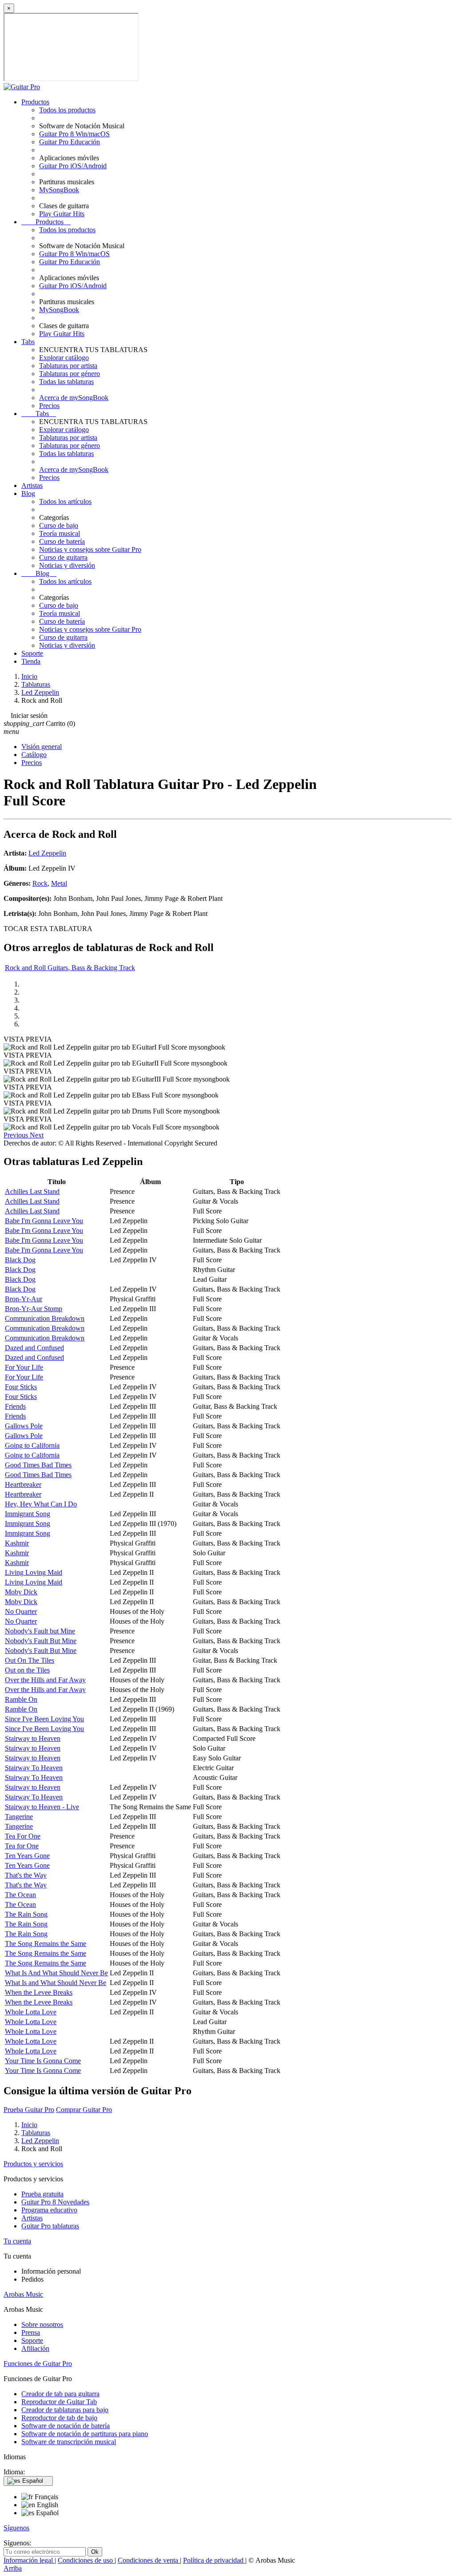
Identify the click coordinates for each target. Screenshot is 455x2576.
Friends (15, 1406)
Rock (40, 883)
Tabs (28, 342)
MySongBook (59, 190)
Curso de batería (62, 541)
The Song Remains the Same (46, 1944)
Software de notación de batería (66, 2426)
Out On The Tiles (30, 1660)
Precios (49, 406)
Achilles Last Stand (32, 1191)
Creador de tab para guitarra (60, 2394)
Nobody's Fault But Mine (41, 1641)
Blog (28, 493)
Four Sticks (21, 1387)
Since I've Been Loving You (44, 1719)
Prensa (31, 2332)
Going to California (32, 1445)
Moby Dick (21, 1592)
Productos (35, 102)
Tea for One (22, 1846)
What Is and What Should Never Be (56, 1983)
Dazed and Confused (34, 1348)
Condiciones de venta (149, 2560)
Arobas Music (23, 2294)
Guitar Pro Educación (70, 142)
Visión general (42, 747)
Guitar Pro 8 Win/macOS (74, 134)
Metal (59, 883)
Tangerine (19, 1817)
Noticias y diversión (67, 565)
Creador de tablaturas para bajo (65, 2410)
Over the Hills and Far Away (45, 1680)
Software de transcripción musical (69, 2442)
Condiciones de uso (86, 2560)
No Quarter (21, 1611)
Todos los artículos (65, 501)
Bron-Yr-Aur (24, 1299)
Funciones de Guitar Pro (38, 2364)
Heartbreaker (23, 1484)
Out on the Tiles (27, 1670)
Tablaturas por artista (68, 366)
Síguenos (16, 2528)
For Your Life (24, 1367)
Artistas (32, 485)
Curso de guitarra (63, 557)
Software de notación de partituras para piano (85, 2434)
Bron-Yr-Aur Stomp (34, 1309)
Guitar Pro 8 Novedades (55, 2202)
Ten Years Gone (27, 1856)
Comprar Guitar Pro (84, 2110)
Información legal (29, 2560)
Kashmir (17, 1543)
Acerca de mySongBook (74, 398)
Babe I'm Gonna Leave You (44, 1221)
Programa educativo (49, 2210)
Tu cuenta (17, 2241)
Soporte (32, 653)
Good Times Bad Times (38, 1465)
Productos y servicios (33, 2164)
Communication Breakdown (45, 1318)
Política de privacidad (214, 2560)
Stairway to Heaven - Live (42, 1807)
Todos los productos (67, 110)
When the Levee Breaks (39, 1992)
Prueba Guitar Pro (29, 2110)
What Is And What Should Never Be (56, 1973)
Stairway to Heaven (33, 1738)
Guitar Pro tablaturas (50, 2226)
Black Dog (20, 1260)
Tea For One (23, 1836)
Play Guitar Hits (62, 214)
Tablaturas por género (70, 374)
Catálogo (34, 755)
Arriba (13, 2568)
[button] (17, 1135)
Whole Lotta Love (31, 2012)
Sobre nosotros (42, 2324)
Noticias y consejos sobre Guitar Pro (90, 549)
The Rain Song (26, 1914)
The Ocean (20, 1895)
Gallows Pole (24, 1426)
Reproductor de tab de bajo (59, 2418)
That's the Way (26, 1875)
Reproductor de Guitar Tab (59, 2402)
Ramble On (21, 1699)
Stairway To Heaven (34, 1768)
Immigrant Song (28, 1514)
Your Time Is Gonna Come (43, 2061)
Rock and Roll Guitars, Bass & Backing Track (70, 968)
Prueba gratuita (42, 2194)
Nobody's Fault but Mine (40, 1631)
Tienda (31, 661)
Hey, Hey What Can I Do (41, 1504)
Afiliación (35, 2348)
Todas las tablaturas (66, 382)
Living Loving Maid (34, 1572)
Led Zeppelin (47, 853)
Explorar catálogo (64, 358)
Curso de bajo (59, 525)
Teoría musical (60, 533)
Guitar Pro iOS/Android (73, 166)
